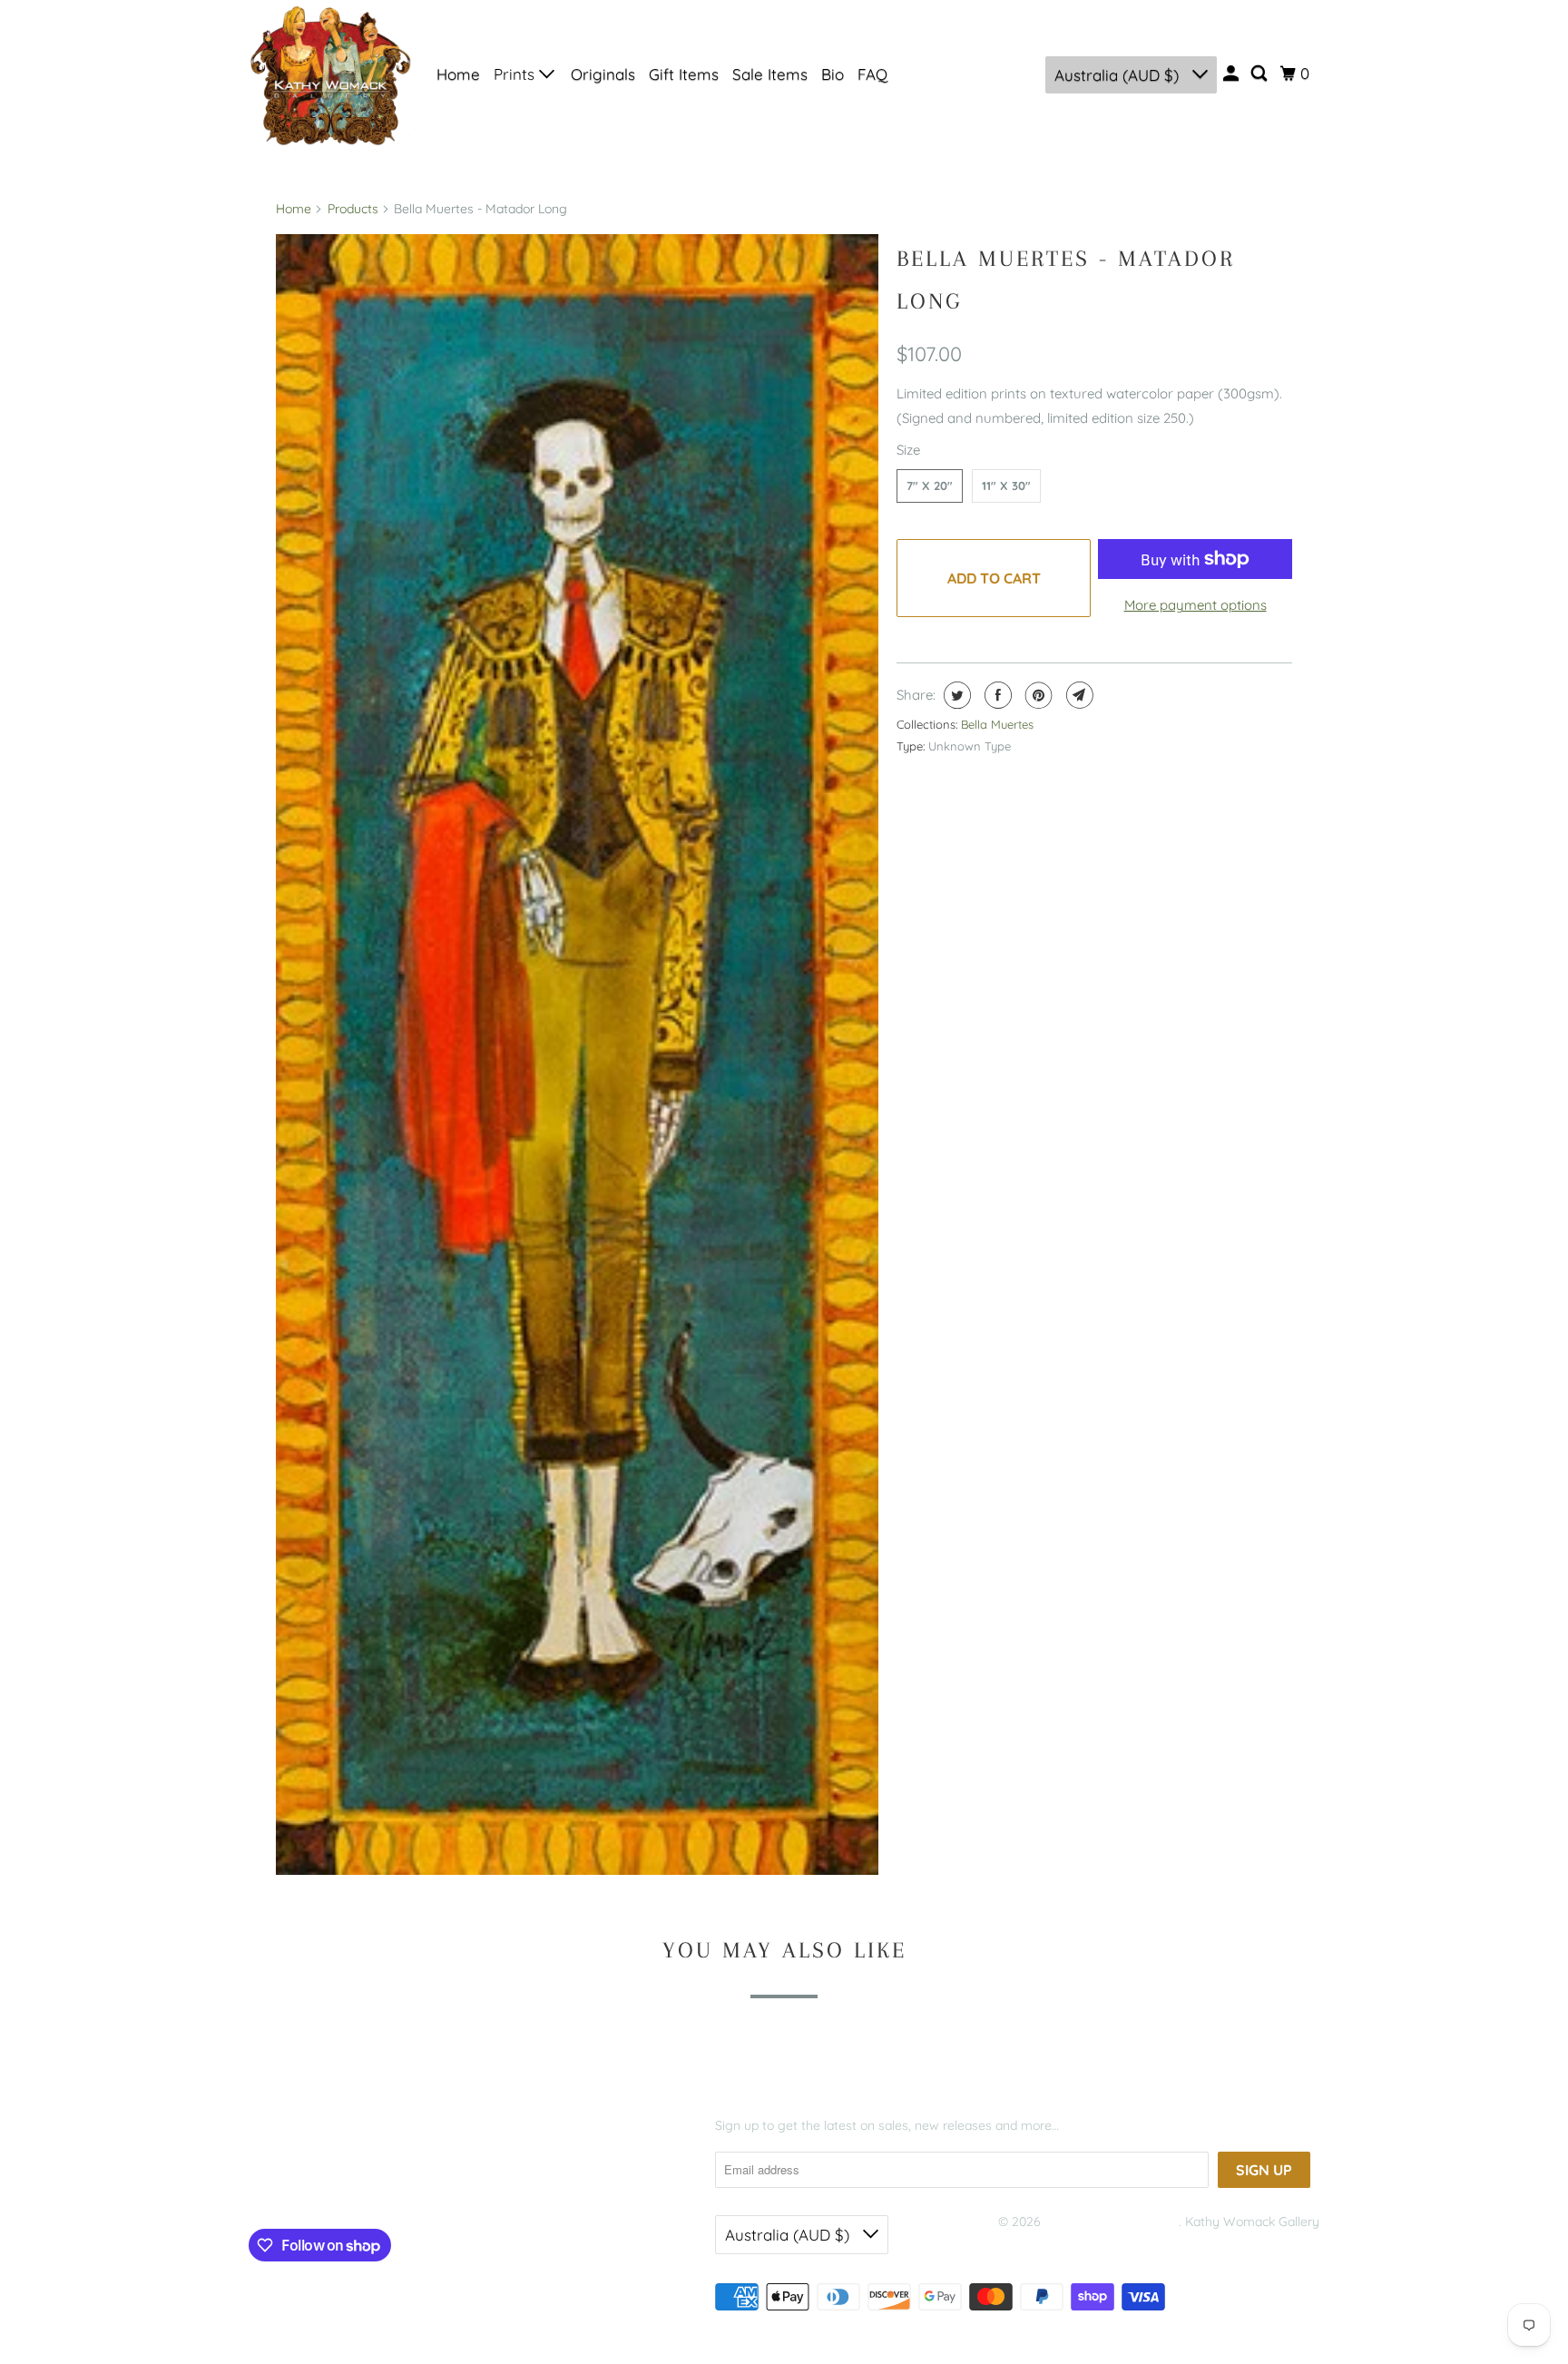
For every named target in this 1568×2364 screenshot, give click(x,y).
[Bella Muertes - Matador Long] (577, 1054)
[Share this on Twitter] (955, 695)
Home (458, 74)
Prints (516, 74)
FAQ (872, 74)
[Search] (1260, 74)
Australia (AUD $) (1119, 75)
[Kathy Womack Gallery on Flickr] (368, 2186)
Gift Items (684, 74)
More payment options (1196, 605)
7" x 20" (930, 486)
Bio (833, 74)
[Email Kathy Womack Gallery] (404, 2186)
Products (353, 209)
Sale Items (770, 74)
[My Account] (1232, 74)
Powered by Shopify (1056, 2244)
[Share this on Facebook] (996, 695)
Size (908, 450)
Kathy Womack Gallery (1112, 2222)
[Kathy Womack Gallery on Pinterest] (333, 2186)
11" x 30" (1006, 486)
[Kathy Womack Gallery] (330, 74)
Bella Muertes (997, 724)
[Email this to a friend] (1078, 695)
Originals (603, 74)
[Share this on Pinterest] (1037, 695)
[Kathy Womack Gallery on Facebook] (276, 2186)
